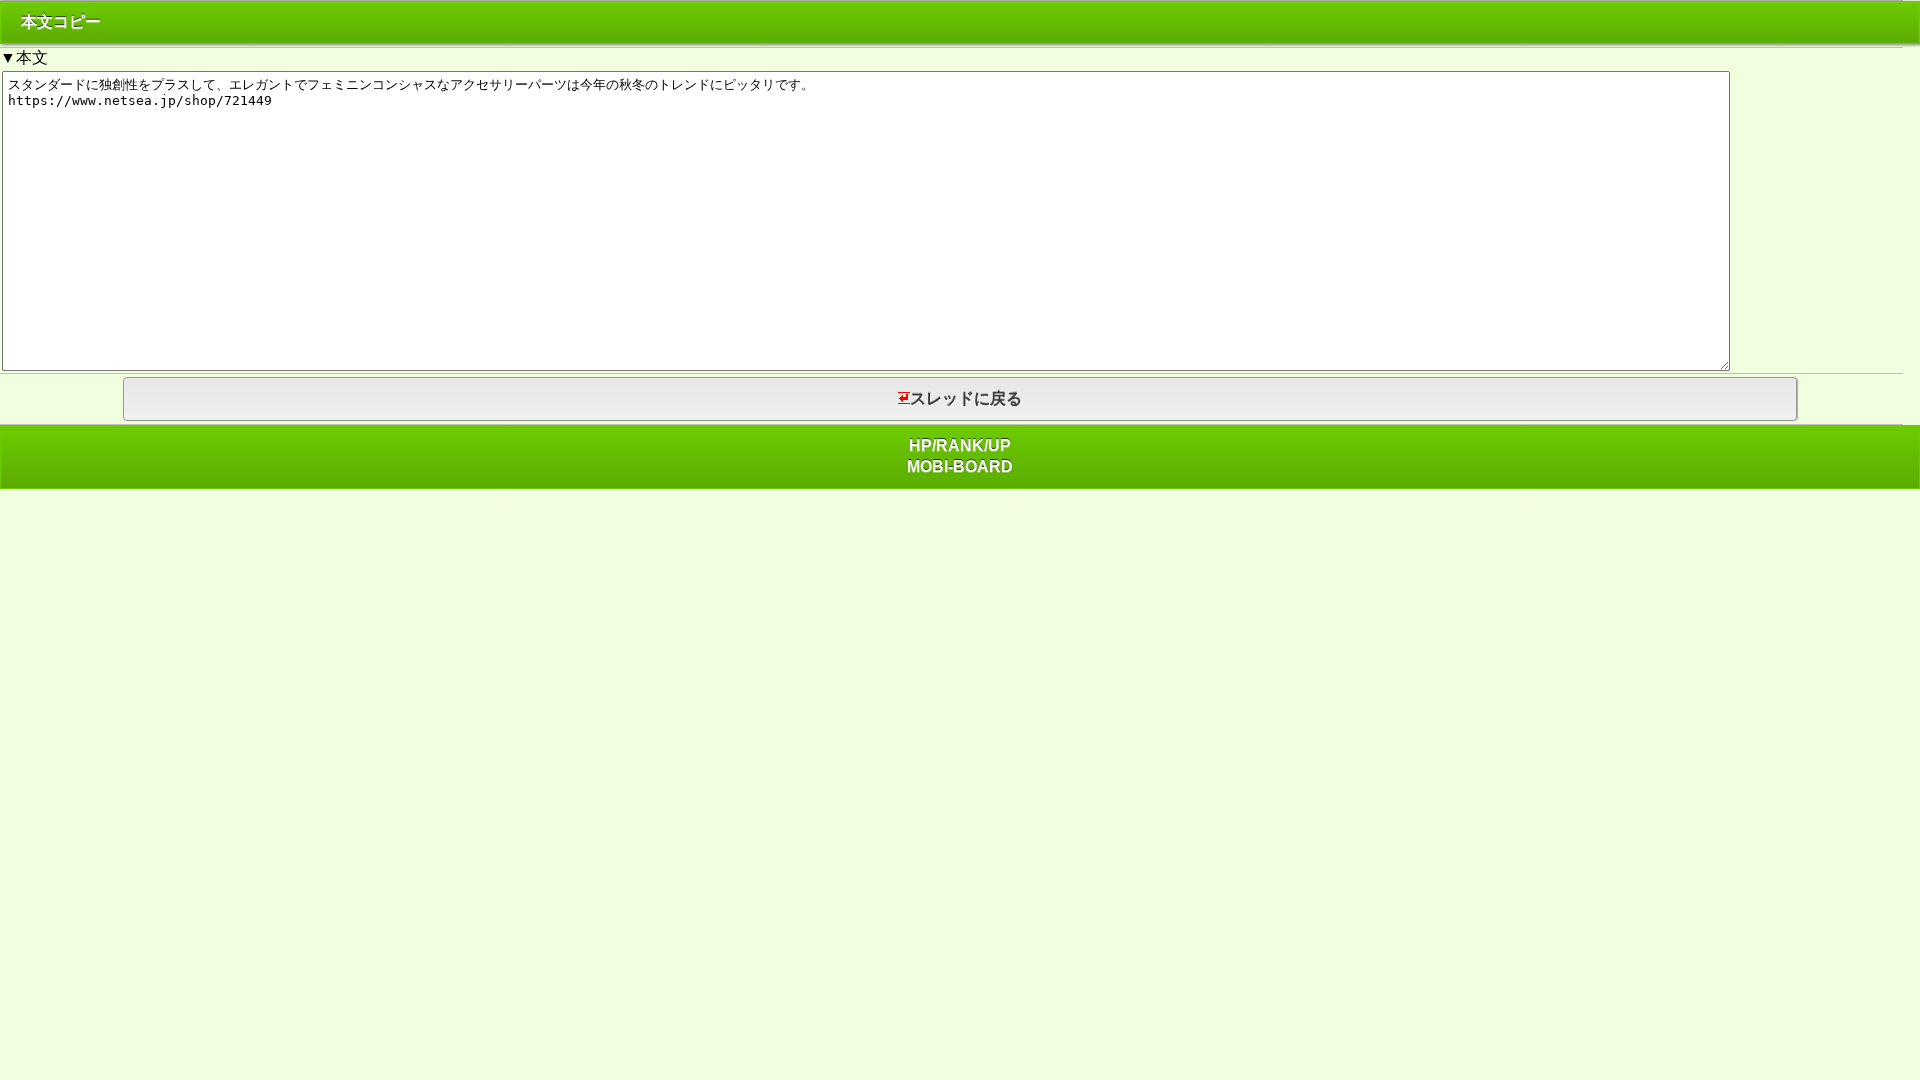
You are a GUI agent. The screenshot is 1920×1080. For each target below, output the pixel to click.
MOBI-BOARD (960, 466)
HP (920, 445)
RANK (960, 445)
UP (999, 445)
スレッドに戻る (966, 398)
